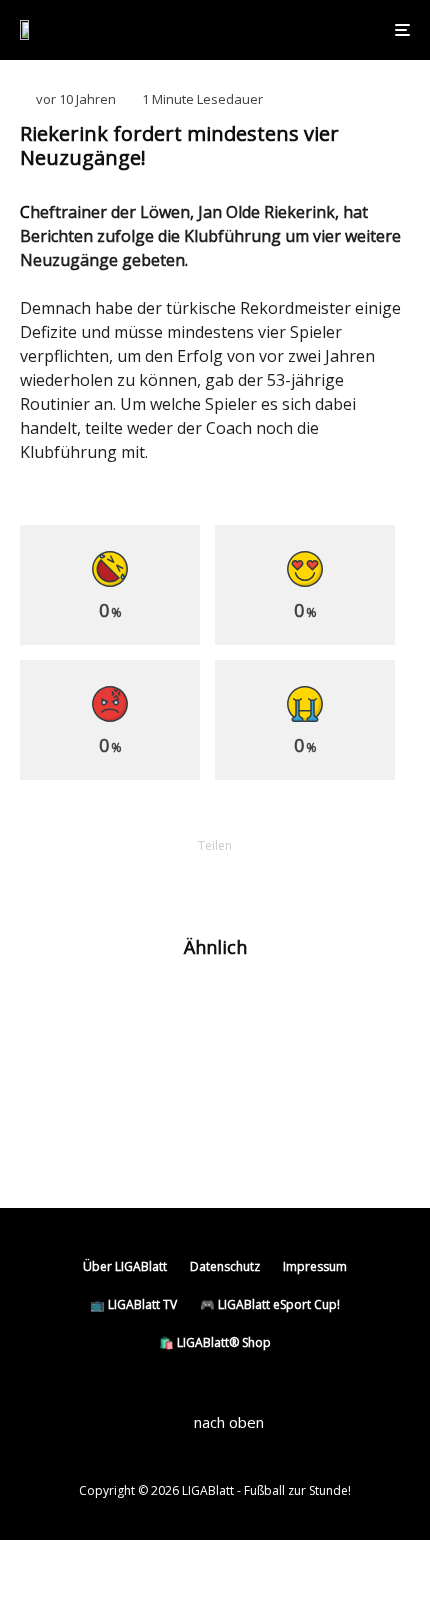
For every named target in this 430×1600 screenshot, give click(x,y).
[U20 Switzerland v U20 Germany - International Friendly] (52, 1010)
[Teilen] (111, 879)
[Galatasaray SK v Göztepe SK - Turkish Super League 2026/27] (52, 1077)
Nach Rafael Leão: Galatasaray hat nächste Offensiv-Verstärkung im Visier (251, 1010)
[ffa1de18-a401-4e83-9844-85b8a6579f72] (52, 1144)
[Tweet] (163, 879)
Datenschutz (225, 1266)
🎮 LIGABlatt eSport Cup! (270, 1304)
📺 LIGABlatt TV (133, 1304)
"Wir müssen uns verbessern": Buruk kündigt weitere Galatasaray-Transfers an (257, 1144)
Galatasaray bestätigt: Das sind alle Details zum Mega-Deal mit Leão (252, 1077)
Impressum (315, 1266)
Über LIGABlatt (125, 1266)
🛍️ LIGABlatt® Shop (215, 1342)
